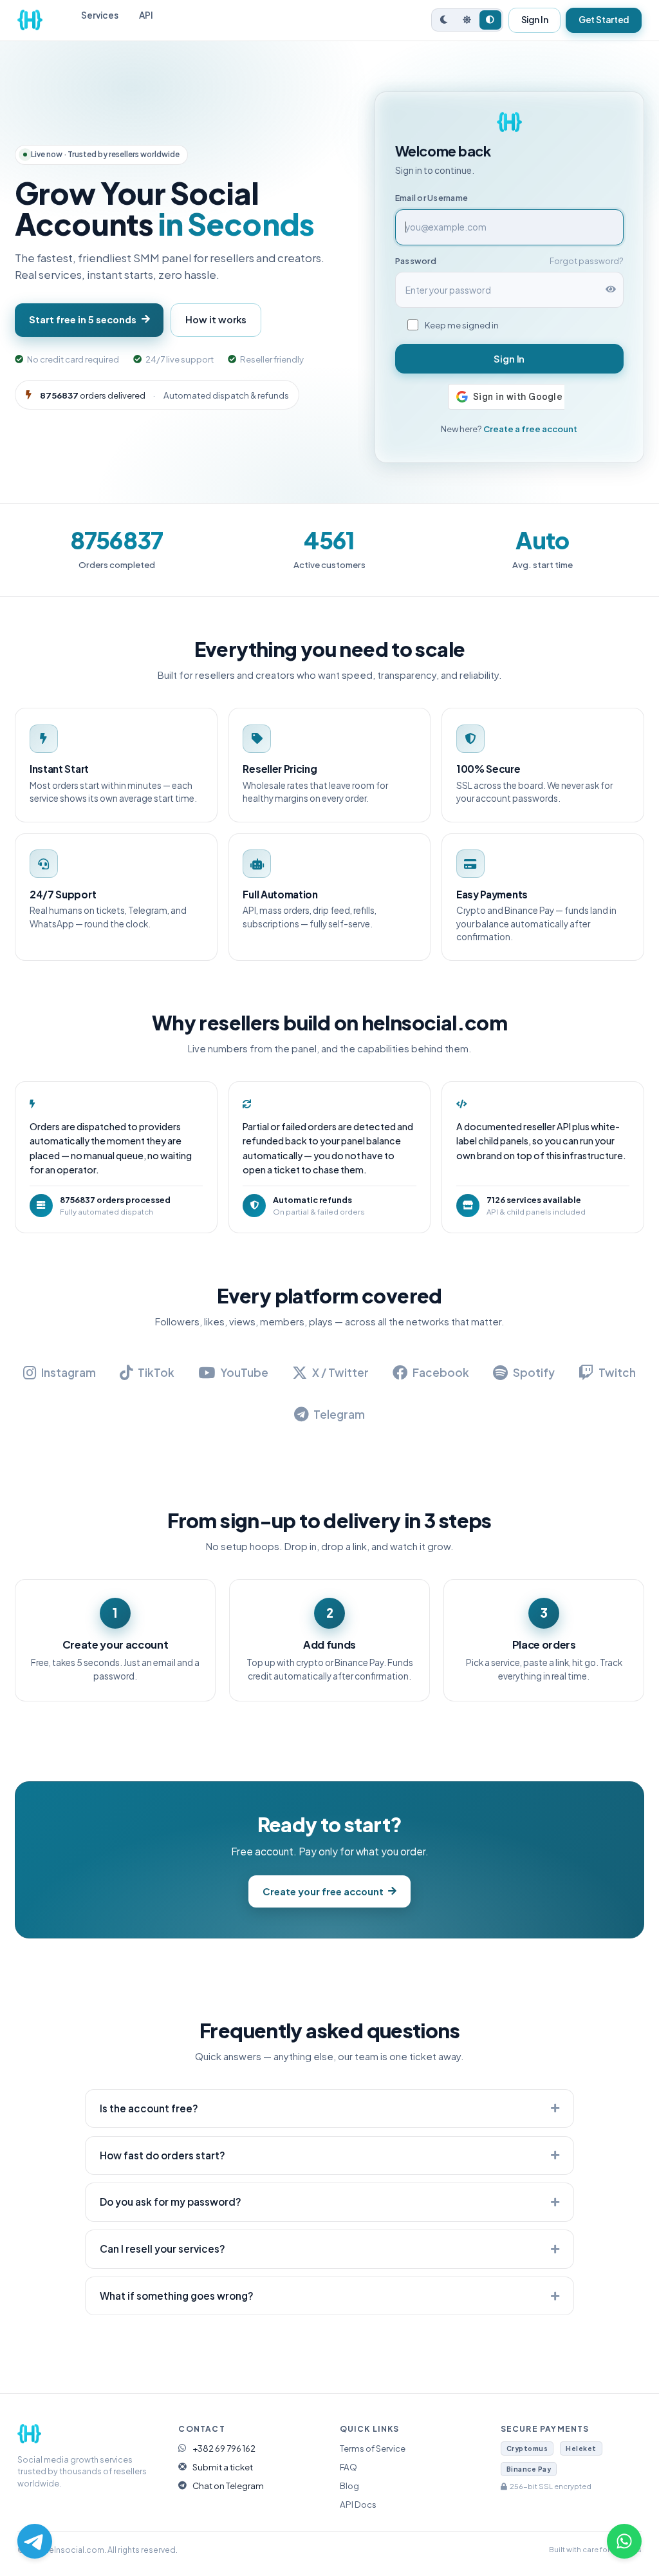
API (146, 15)
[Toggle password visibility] (611, 290)
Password (416, 261)
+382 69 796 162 (224, 2448)
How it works (216, 319)
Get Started (604, 20)
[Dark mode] (444, 20)
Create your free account (323, 1891)
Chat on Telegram (228, 2486)
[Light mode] (467, 20)
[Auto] (490, 20)
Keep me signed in (462, 325)
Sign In (535, 20)
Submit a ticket (223, 2467)
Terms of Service (373, 2448)
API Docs (358, 2504)
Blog (349, 2486)
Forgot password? (587, 261)
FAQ (348, 2467)
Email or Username (432, 198)
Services (100, 15)
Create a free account (530, 429)
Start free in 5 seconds (83, 319)
